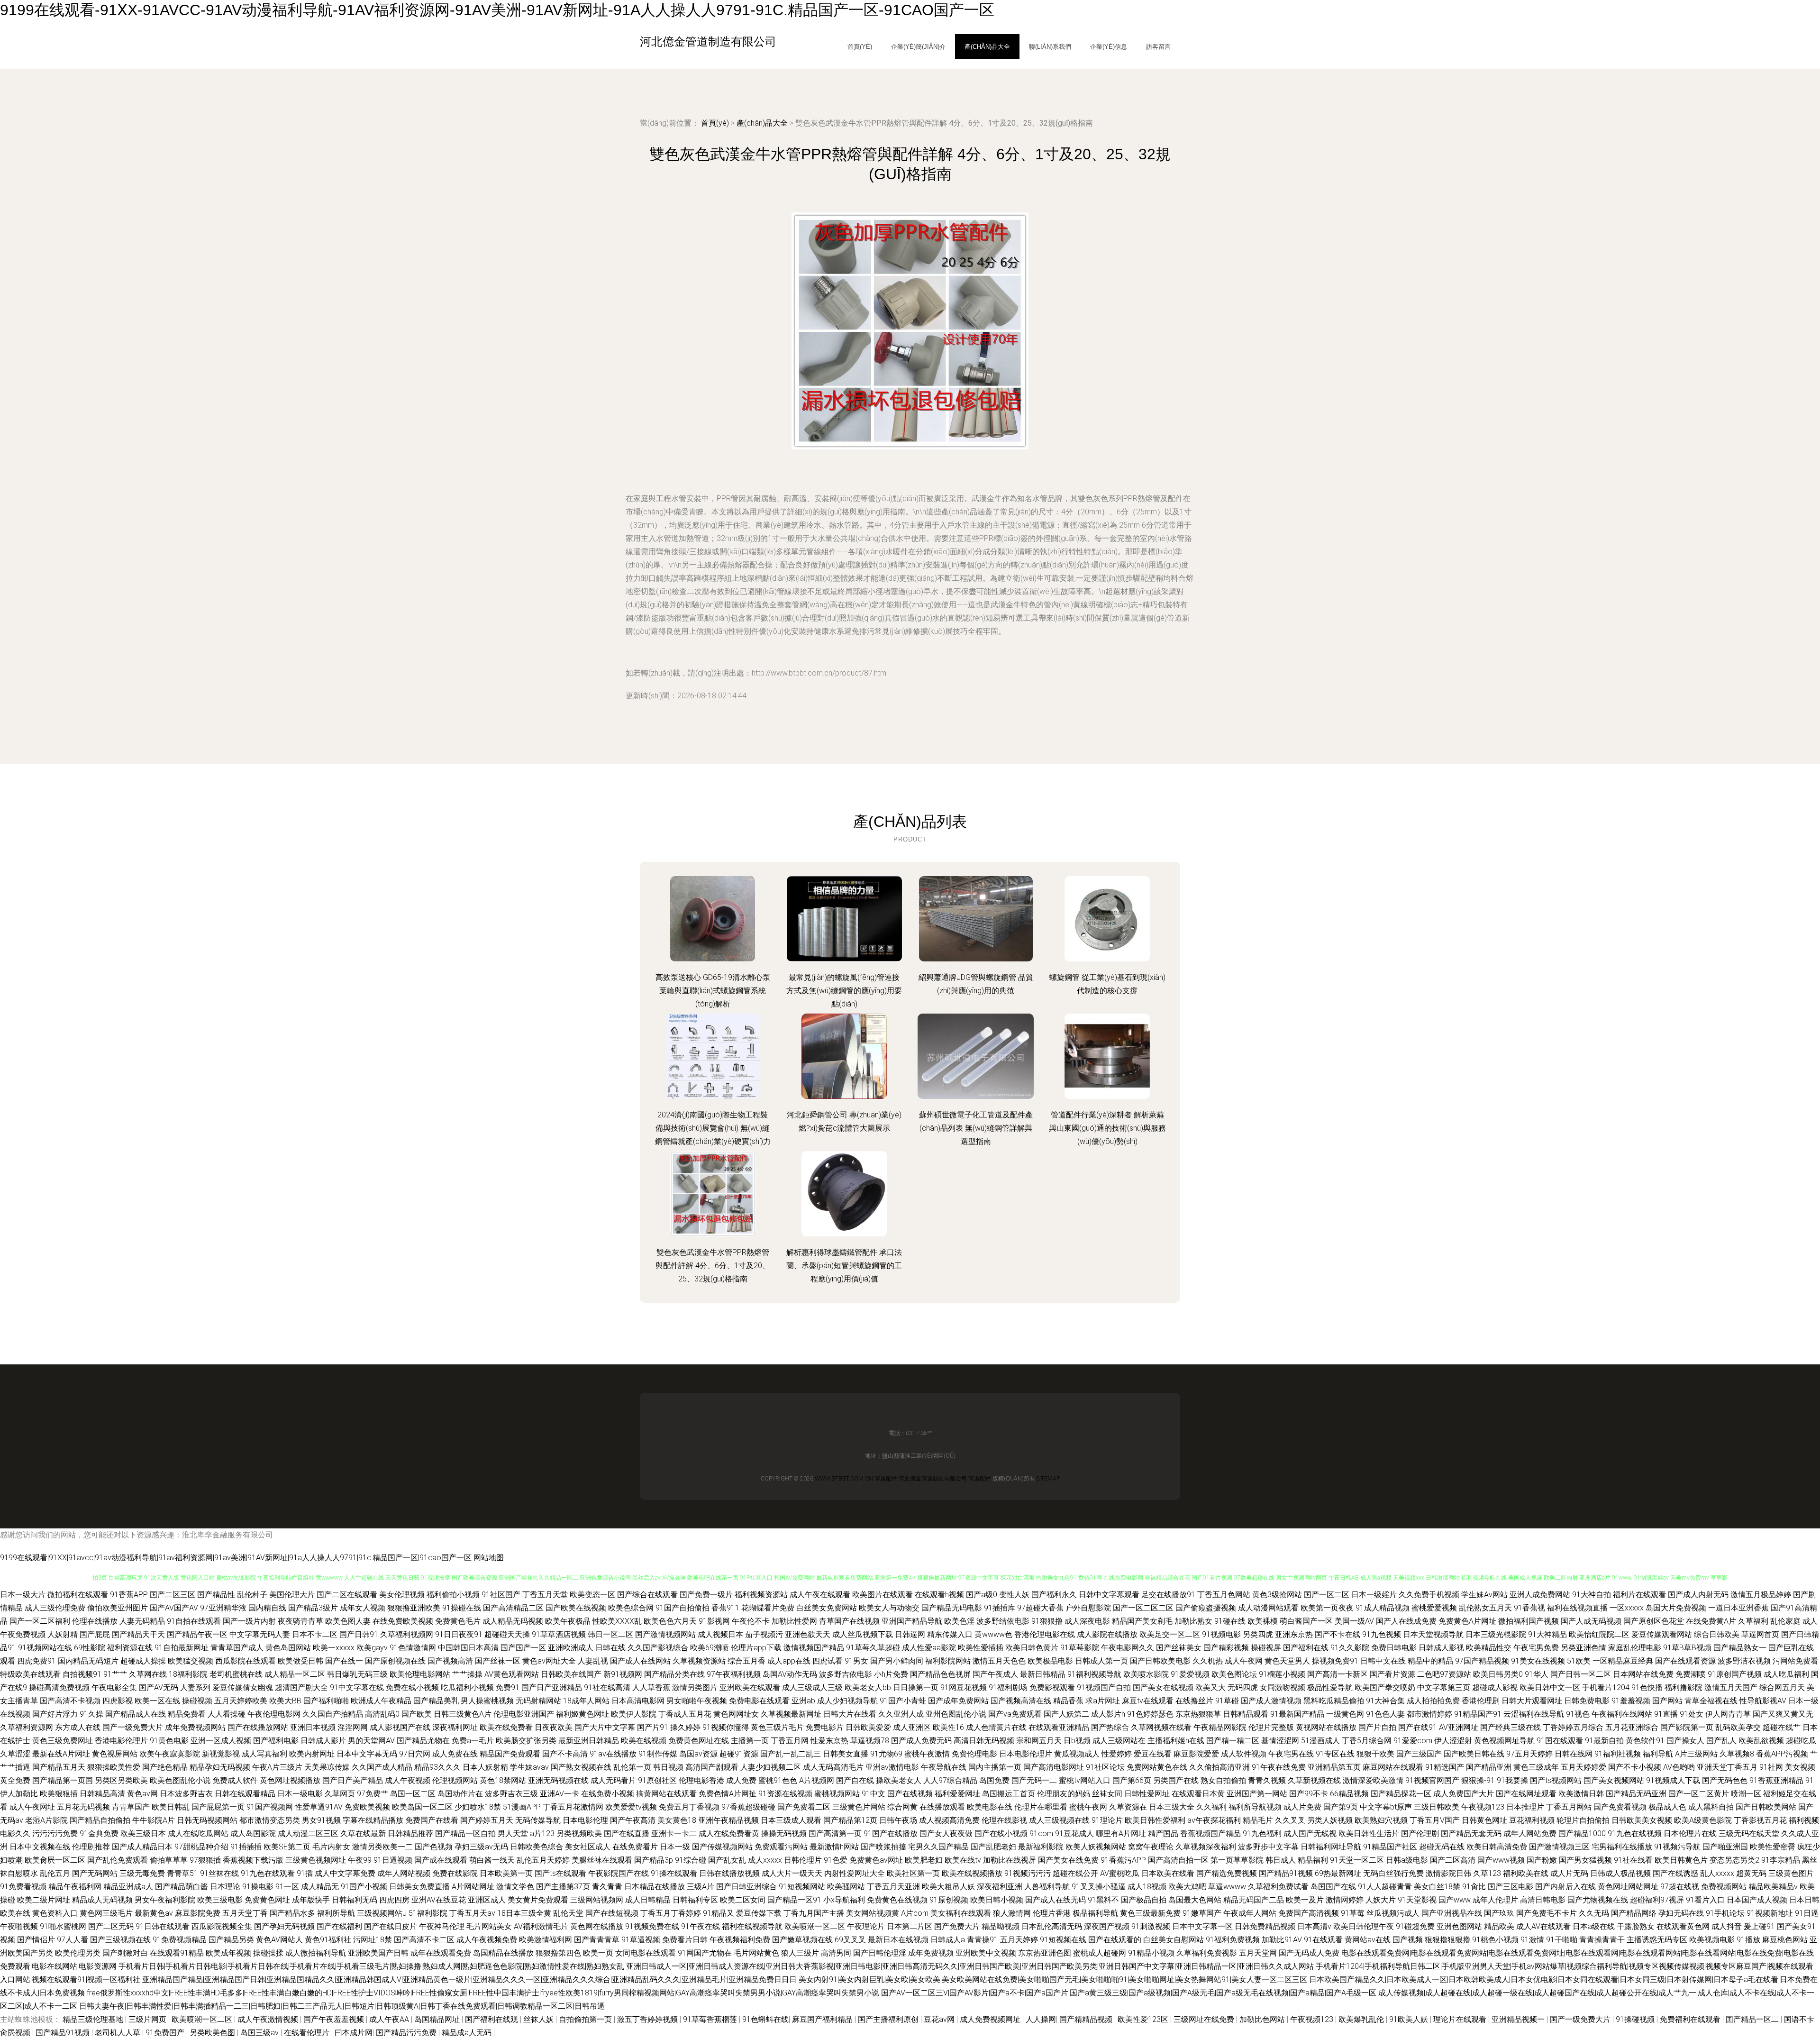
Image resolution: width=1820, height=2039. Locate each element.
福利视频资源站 (761, 1595)
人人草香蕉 (651, 1687)
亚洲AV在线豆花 (439, 1900)
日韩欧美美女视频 (1642, 1820)
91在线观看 (1323, 1940)
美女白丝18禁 (1437, 1887)
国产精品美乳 (436, 1701)
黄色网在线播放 (597, 1926)
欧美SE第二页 (287, 1847)
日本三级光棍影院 (1496, 1634)
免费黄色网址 (267, 1900)
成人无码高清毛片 (833, 1767)
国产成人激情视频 (1271, 1701)
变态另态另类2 (1734, 1860)
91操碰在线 (462, 1608)
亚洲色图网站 (1459, 1926)
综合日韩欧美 (1717, 1634)
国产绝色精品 (165, 1767)
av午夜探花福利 (1214, 1820)
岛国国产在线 (1333, 1887)
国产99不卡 (1309, 1794)
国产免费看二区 (804, 1807)
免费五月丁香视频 (689, 1807)
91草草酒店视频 (559, 1634)
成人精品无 (320, 1887)
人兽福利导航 (1047, 1887)
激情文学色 (515, 1887)
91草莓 (1353, 1913)
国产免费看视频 (1620, 1807)
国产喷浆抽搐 (883, 1847)
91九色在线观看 (268, 1873)
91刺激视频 (1151, 1926)
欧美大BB (285, 1701)
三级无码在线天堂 (1749, 1833)
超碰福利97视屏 (1657, 1900)
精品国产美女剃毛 (1142, 1621)
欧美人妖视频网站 (1096, 1847)
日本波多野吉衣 (186, 1794)
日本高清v (1314, 1926)
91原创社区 (657, 1780)
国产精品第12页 (850, 1820)
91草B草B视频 (1687, 1648)
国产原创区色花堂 (1654, 1621)
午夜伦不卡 (751, 1621)
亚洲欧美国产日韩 (378, 1953)
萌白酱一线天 (492, 1860)
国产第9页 (1341, 1807)
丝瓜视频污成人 (1393, 1913)
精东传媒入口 (950, 1634)
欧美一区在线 (157, 1701)
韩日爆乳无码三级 (357, 1674)
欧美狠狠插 (59, 1794)
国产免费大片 (957, 1926)
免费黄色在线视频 (897, 1900)
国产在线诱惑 (1675, 1873)
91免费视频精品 (180, 1940)
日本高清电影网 (638, 1701)
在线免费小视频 (608, 1794)
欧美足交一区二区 (1170, 1634)
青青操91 (983, 1940)
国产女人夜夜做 (946, 1833)
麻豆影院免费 (198, 1913)
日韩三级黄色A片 (463, 1714)
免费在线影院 (455, 1873)
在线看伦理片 (308, 2033)
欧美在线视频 (644, 1741)
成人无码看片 (613, 1780)
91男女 (856, 1661)
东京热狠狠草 (1198, 1714)
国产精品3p (654, 1860)
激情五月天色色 (999, 1661)
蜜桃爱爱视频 (1434, 1608)
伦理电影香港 (701, 1780)
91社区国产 (501, 1595)
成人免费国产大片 (1464, 1794)
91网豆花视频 (964, 1687)
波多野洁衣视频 (1744, 1661)
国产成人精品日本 (142, 1847)
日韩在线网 (1574, 1754)
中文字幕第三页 (1444, 1687)
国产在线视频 (910, 1794)
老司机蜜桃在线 (236, 1674)
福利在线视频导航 (752, 1926)
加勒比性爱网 (794, 1621)
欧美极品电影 (1050, 1661)
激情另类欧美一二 (382, 1847)
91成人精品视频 (1383, 1608)
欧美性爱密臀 (1773, 1847)
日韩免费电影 (1587, 1701)
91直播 (1666, 1714)
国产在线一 (344, 1661)
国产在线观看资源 (1685, 1661)
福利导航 (1658, 1754)
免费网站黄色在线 (1157, 1767)
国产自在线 (855, 1780)
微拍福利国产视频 (1529, 1621)
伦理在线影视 (1004, 1820)
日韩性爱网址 (1147, 1794)
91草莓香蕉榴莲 (711, 2019)
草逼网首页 (1760, 1634)
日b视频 (1077, 1741)
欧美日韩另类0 (1498, 1674)
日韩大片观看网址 (1532, 1701)
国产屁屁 (95, 1634)
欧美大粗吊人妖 (948, 1887)
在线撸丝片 (1194, 1701)
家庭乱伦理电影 (1635, 1648)
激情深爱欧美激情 (1373, 1780)
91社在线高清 (607, 1687)
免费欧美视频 (367, 1807)
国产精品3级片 (313, 1608)
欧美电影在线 (990, 1807)
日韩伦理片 (803, 1860)
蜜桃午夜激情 (927, 1754)
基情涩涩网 (1280, 1741)
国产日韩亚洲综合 (746, 1887)
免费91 (508, 1687)
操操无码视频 (784, 1833)
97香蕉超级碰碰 (748, 1807)
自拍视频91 (82, 1674)
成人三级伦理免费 (55, 1608)
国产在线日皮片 (391, 1926)
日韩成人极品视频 (1620, 1873)
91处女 (1692, 1714)
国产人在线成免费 (1406, 1621)
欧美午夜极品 (568, 1621)
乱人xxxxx (1717, 1873)
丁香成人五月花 (685, 1714)
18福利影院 (188, 1674)
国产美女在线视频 (1163, 1687)
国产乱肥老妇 (993, 1847)
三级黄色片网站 (859, 1807)
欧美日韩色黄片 (1032, 1648)
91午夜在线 (701, 1926)
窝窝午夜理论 (1151, 1847)
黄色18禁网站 (503, 1780)
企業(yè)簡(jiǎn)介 (918, 47)
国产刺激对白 (125, 1953)
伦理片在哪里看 (1041, 1807)
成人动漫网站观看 (1268, 1608)
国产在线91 (1418, 1727)
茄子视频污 (764, 1634)
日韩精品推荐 (410, 1833)
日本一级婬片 (1374, 1595)
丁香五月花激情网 (573, 1807)
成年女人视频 (363, 1608)
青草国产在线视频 (849, 1621)
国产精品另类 (231, 1940)
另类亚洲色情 (1583, 1648)
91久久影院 (1350, 1648)
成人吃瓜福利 (1786, 1674)
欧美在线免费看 (506, 1727)
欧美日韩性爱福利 (1155, 1820)
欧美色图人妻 (348, 1621)
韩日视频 (668, 1767)
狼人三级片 (800, 1953)
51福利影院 (428, 1913)
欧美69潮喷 (710, 1648)
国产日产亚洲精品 (552, 1687)
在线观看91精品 (177, 1953)
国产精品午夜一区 (197, 1634)
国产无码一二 (1034, 1780)
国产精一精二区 (1233, 1741)
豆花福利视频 (1532, 1820)
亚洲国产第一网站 (1257, 1794)
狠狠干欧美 (1375, 1754)
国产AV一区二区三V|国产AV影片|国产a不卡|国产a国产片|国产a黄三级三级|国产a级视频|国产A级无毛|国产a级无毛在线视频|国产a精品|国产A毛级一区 (1129, 1993)
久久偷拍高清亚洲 (1219, 1767)
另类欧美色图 (213, 2033)
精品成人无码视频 (102, 1900)
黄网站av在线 (1368, 1940)
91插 (305, 1873)
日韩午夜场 (898, 1820)
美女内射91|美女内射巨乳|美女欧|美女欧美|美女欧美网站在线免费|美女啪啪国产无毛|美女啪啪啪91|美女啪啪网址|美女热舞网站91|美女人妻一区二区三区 (1053, 1980)
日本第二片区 (910, 1926)
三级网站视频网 (597, 1900)
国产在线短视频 (612, 1913)
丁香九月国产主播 (814, 1913)
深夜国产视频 (1107, 1926)
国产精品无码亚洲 (1636, 1794)
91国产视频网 (270, 1807)
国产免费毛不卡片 (1547, 1913)
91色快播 (1647, 1687)
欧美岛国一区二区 (422, 1807)
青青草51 (182, 1873)
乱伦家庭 (1785, 1621)
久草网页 (340, 1794)
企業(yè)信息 (1109, 47)
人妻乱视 (593, 1661)
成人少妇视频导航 (847, 1701)
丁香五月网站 (1569, 1807)
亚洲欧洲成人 (571, 1648)
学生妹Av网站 (1484, 1595)
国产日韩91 (359, 1634)
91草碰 (1227, 1701)
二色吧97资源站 (1444, 1674)
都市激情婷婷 (1429, 1714)
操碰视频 (197, 1701)
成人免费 (741, 1780)
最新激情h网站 (834, 1847)
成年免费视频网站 (195, 1727)
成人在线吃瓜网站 (198, 1833)
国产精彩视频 (1226, 1648)
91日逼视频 (393, 1860)
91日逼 (1807, 1913)
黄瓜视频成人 (1077, 1754)
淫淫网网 (353, 1727)
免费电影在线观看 (759, 1701)
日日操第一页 (916, 1687)
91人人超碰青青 (1385, 1887)
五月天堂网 (1258, 1953)
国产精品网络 (1634, 1913)
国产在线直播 (627, 1833)
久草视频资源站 (699, 1661)
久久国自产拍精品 (333, 1714)
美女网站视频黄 (873, 1913)
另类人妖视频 (1330, 1820)
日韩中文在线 (1383, 1661)
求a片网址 (1103, 1701)
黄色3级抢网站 (1277, 1595)
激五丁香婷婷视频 (648, 2019)
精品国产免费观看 (510, 1754)
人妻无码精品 (142, 1621)
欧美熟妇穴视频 (1381, 1820)
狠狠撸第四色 (558, 1953)
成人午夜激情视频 (269, 2019)
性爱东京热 (829, 1741)
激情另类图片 (695, 1687)
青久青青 (607, 1887)
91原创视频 (949, 1900)
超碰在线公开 (1075, 1873)
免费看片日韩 (685, 1940)
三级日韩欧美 (1437, 1807)
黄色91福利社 (328, 1940)
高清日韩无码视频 (984, 1741)
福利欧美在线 (1526, 1873)
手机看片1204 (1606, 1687)
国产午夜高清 (633, 1820)
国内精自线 (267, 1608)
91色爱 (836, 1860)
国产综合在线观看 (647, 1595)
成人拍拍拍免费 (1433, 1701)
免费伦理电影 (974, 1754)
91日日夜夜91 (459, 1634)
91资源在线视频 (785, 1794)
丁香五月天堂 (545, 1595)
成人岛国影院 (253, 1833)
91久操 (91, 1714)
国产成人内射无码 (1698, 1595)
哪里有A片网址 (1121, 1833)
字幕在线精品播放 (373, 1820)
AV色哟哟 (1679, 1767)
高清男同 (836, 1953)
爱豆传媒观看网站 (1662, 1634)
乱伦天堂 (568, 1913)
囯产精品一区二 (1753, 2019)
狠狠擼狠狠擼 (1447, 1940)
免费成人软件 (235, 1780)
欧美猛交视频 (191, 1661)
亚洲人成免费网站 (1540, 1595)
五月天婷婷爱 (1583, 1767)
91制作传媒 (658, 1754)
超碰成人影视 (1495, 1687)
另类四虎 (1258, 1634)
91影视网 (714, 1621)
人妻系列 (195, 1687)
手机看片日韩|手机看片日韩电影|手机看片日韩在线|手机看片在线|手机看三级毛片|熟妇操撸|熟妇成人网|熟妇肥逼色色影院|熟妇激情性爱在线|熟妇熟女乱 (371, 1966)
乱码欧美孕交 (1738, 1727)
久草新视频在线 (1314, 1780)
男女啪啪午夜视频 (697, 1701)
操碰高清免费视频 (59, 1687)
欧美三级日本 (143, 1833)
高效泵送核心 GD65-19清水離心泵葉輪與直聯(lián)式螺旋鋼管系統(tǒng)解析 (713, 991)
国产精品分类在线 (674, 1674)
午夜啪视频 (19, 1926)
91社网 (1771, 1767)
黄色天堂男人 (1287, 1661)
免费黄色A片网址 (1467, 1621)
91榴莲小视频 (1282, 1674)
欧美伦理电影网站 (420, 1674)
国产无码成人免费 (1309, 1953)
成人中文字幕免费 (345, 1873)
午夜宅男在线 (1291, 1754)
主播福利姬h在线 (1176, 1741)
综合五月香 (746, 1661)
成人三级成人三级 (812, 1687)
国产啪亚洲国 (1725, 1847)
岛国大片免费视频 (1676, 1608)
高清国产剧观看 (712, 1767)
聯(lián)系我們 (1050, 47)
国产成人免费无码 (921, 1741)
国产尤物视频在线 (1598, 1900)
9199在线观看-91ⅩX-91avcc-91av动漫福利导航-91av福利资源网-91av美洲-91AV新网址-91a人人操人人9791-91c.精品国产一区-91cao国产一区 (497, 10)
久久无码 (1594, 1913)
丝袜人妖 (539, 2019)
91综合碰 (691, 1860)
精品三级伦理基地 (94, 2019)
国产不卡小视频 (1635, 1767)
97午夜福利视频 (734, 1674)
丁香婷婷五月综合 (1573, 1727)
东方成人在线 (78, 1727)
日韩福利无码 (355, 1900)
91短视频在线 (1063, 1940)
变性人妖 (1014, 1595)
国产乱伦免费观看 (118, 1860)
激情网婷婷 (1345, 1900)
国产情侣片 (36, 1940)
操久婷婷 (685, 1727)
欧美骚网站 (846, 1887)
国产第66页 (1132, 1780)
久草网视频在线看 (1161, 1727)
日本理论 (225, 1887)
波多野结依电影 (1003, 1621)
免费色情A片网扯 (728, 1794)
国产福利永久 (1054, 1595)
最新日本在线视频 (898, 1940)
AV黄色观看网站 (512, 1674)
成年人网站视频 (404, 1873)
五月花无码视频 (83, 1807)
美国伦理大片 (292, 1595)
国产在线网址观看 (1526, 1794)
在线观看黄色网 (1683, 1926)
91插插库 (1000, 1608)
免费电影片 (825, 1727)
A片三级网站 (1696, 1754)
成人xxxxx (765, 1860)
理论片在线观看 (1461, 2019)
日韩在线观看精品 (245, 1794)
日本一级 (675, 1847)
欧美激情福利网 (546, 1940)
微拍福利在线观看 (78, 1595)
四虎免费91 (36, 1661)
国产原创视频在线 (395, 1661)
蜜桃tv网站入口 (1085, 1780)
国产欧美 (417, 1714)
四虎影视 (118, 1701)
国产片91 (653, 1727)
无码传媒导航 (538, 1820)
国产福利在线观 (492, 2019)
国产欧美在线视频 (576, 1608)
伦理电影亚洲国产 (524, 1714)
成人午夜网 (1244, 1661)
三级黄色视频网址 (316, 1860)
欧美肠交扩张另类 (526, 1741)
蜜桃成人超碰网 (1100, 1953)
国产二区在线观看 (347, 1595)
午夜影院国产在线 (619, 1873)
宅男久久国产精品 (938, 1847)
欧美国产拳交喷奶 (1385, 1687)
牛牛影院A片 (154, 1820)
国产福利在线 (1306, 1648)
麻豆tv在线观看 (1148, 1701)
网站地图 (489, 1558)
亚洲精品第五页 (1334, 1767)
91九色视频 (1382, 1634)
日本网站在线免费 (1643, 1674)
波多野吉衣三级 (511, 1794)
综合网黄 (902, 1807)
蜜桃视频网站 (837, 1794)
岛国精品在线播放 (503, 1953)
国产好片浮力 (55, 1714)
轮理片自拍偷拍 (1583, 1820)
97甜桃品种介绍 (201, 1847)
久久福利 (1211, 1807)
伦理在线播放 (95, 1621)
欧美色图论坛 (1234, 1674)
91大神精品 (1547, 1634)
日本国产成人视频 (1757, 1900)
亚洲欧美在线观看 (750, 1687)
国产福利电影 (276, 1741)
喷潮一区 (1746, 1794)
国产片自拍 (1377, 1727)
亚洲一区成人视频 (221, 1741)
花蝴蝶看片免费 (768, 1608)
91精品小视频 (1151, 1953)
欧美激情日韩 (1581, 1794)
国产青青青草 (597, 1940)
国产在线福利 (339, 1926)
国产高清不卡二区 (424, 1940)
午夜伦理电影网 (274, 1714)
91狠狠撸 (1047, 1621)
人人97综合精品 (950, 1780)
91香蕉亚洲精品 (1776, 1780)
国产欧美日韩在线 (1474, 1754)
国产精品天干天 (138, 1634)
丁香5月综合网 (1367, 1741)
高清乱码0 (382, 1714)
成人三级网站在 (1119, 1741)
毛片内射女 (331, 1847)
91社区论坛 (1105, 1767)
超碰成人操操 (143, 1661)
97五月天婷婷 (1529, 1754)
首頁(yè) (860, 47)
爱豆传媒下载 (759, 1913)
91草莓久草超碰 (873, 1648)
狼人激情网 (1012, 1913)
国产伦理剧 (1420, 1833)
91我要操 (1512, 1780)
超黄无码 (1751, 1873)
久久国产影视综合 (658, 1648)
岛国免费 (994, 1780)
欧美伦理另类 (78, 1953)
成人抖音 (1727, 1926)
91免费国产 (166, 2033)
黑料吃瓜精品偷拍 (1334, 1701)
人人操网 (1041, 2019)
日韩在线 (610, 1648)
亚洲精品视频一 (1519, 2019)
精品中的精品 (1430, 1661)
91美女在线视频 (1538, 1661)
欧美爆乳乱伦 (1362, 2019)
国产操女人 (1685, 1741)
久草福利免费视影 (1207, 1953)
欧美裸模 (1263, 1621)
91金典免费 (99, 1833)
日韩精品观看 (1246, 1714)
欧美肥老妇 (924, 1860)
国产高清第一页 (835, 1833)
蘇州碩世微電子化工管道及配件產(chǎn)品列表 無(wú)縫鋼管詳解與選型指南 (976, 1128)
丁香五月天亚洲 (893, 1887)
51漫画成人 (1320, 1741)
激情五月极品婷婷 (1761, 1595)
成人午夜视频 (408, 1780)
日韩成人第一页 (1101, 1661)
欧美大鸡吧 (1187, 1887)
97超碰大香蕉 (1040, 1608)
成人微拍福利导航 (316, 1953)
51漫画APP (522, 1807)
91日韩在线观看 (163, 1926)
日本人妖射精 (485, 1767)
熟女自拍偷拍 (1223, 1780)
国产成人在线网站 (640, 1661)
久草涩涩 (15, 1754)
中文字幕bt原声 (1386, 1807)
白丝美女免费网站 (827, 1608)
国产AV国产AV (174, 1608)
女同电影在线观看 (646, 1953)
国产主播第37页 (563, 1887)
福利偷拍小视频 (453, 1595)
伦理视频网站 (455, 1780)
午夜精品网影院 (1220, 1727)
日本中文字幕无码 (367, 1754)
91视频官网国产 (1432, 1780)
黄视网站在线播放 (1326, 1727)
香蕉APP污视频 (1782, 1754)
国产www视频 (1501, 1860)
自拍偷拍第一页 (586, 2019)
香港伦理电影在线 (1045, 1634)
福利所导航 (336, 1913)
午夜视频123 (1483, 1807)
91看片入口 (1705, 1900)
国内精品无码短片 (88, 1661)
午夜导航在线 (944, 1767)
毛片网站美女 (489, 1926)
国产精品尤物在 (423, 1741)
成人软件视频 (1244, 1754)
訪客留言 (1158, 47)
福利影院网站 (948, 1661)
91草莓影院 (1080, 1648)
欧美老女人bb (868, 1687)
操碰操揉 (268, 1953)
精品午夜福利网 (75, 1887)
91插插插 (246, 1847)
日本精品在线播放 (655, 1887)
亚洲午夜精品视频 (728, 1820)
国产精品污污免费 (407, 2033)
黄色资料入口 (55, 1913)
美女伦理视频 (402, 1595)
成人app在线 (789, 1661)
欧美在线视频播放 (972, 1873)
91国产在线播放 (891, 1833)
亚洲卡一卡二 (674, 1833)
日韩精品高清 (102, 1794)
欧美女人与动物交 (889, 1608)
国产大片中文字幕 (605, 1727)
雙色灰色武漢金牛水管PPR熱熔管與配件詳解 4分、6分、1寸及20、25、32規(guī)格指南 (713, 1266)
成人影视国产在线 (400, 1727)
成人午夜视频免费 (487, 1940)
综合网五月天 (1782, 1687)
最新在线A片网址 (61, 1754)
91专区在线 (1335, 1754)
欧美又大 (1210, 1687)
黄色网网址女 (736, 1714)
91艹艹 (115, 1674)
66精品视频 (1349, 1794)
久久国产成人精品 (382, 1767)
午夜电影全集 (114, 1687)
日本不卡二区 (315, 1634)
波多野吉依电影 (846, 1674)
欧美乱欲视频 (1761, 1741)
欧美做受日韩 (300, 1661)
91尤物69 (886, 1754)
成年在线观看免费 (441, 1953)
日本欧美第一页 (506, 1873)
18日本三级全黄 (524, 1913)
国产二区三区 (173, 1595)
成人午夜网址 (32, 1807)
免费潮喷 (1691, 1674)
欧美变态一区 (592, 1595)
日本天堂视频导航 (1433, 1634)
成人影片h (1108, 1714)
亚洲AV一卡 (560, 1794)
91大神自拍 (1592, 1595)
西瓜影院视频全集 (222, 1926)
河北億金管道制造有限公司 (933, 1479)
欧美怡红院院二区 (1599, 1634)
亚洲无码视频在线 (558, 1780)
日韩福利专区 (695, 1900)
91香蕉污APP (1123, 1860)
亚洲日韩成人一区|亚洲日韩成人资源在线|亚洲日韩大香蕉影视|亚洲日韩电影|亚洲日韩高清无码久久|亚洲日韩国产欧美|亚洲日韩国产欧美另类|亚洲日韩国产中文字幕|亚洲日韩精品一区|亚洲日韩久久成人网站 (970, 1966)
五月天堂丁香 (245, 1913)
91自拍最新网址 (182, 1648)
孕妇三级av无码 (481, 1847)
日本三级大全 (1172, 1807)
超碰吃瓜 (1801, 1741)
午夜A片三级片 (277, 1767)
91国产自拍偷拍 (682, 1608)
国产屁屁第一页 (218, 1807)
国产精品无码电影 (952, 1608)
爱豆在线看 (1153, 1754)
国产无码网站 (95, 1873)
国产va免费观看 (1015, 1714)
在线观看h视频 (939, 1595)
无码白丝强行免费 (1393, 1873)
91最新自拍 (1604, 1741)
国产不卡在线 (1338, 1634)
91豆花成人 (1074, 1833)
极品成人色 (1667, 1807)
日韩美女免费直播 (419, 1887)
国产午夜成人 (995, 1674)
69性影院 (90, 1648)
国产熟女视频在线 (581, 1767)
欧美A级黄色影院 (1703, 1820)
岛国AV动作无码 (790, 1674)
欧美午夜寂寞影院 (170, 1754)
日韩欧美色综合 (537, 1847)
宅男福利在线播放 (1622, 1847)
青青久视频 (1267, 1780)
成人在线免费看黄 (729, 1833)
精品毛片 (1258, 1820)
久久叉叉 (1290, 1820)
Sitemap (1048, 1479)
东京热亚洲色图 (1045, 1953)
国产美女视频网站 (1614, 1780)
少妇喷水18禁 (478, 1807)
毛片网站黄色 (756, 1953)
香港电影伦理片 (121, 1741)
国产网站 (1667, 1701)
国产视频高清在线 (1021, 1701)
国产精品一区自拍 (465, 1833)
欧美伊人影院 (634, 1714)
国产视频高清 (450, 1661)
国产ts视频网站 (1556, 1780)
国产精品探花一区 (1401, 1794)
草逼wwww (1227, 1887)
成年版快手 (311, 1900)
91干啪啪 (1562, 1940)
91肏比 (1474, 1887)
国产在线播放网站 (258, 1727)
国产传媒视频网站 (722, 1847)
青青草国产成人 (237, 1648)
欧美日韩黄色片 (1681, 1860)
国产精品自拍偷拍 (100, 1820)
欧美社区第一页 (913, 1873)
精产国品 (1163, 1833)
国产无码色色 (1725, 1780)
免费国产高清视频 (1309, 1913)
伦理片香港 (1052, 1913)
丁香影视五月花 (1760, 1820)
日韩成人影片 (323, 1741)
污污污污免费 (55, 1833)
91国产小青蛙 (903, 1701)
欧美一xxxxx (334, 1648)
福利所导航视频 (1255, 1807)
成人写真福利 (264, 1754)
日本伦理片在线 (1690, 1833)
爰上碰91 (1759, 1926)
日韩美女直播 (846, 1754)
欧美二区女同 (743, 1900)
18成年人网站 (586, 1701)
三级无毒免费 (142, 1873)
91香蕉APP (129, 1595)
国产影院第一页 (1687, 1727)
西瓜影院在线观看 (246, 1661)
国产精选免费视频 (1227, 1873)
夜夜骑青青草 (300, 1621)
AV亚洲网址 (1459, 1727)
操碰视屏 (1266, 1648)
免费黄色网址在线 (699, 1741)
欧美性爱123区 (1144, 2019)
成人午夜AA (390, 2019)
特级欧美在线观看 (30, 1674)
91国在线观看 (1560, 1741)
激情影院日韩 (1448, 1873)
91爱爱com (1413, 1741)
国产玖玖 (1499, 1913)
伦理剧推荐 (91, 1847)
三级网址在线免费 (1205, 2019)
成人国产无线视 (1310, 1833)
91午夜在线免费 (1279, 1767)
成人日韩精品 (648, 1900)
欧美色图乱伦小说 (180, 1780)
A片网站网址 (473, 1887)
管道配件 (886, 1479)
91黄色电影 (169, 1741)
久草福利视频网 (407, 1634)
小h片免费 (891, 1674)
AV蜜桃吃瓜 (1120, 1873)
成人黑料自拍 (1711, 1807)
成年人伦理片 (1495, 1900)
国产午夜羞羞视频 (335, 2019)
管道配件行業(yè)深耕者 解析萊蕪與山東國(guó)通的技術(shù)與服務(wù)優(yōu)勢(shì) (1107, 1128)
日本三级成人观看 (791, 1820)
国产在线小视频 (1001, 1833)
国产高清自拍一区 (1178, 1860)
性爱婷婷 (1117, 1754)
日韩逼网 (910, 1634)
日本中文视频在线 (40, 1847)
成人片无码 (1569, 1873)
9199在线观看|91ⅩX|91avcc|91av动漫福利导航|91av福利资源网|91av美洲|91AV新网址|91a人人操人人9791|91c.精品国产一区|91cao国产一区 (236, 1558)
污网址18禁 (373, 1940)
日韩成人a (948, 1940)
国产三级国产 (1419, 1754)
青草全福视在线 (1711, 1701)
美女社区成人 (588, 1847)
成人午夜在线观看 (820, 1595)
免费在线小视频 (412, 1687)
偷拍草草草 (169, 1860)
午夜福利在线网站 (1622, 1714)
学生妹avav (529, 1767)
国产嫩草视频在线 (802, 1940)
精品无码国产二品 (1254, 1900)
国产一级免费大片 (133, 1727)
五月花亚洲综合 (1632, 1727)
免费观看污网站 (781, 1847)
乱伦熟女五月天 (1485, 1608)
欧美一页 (598, 1953)
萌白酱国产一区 (1306, 1621)
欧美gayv (372, 1648)
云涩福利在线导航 (1534, 1714)
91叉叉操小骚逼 (1099, 1887)
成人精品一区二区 (295, 1674)
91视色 (1578, 1714)
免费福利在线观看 (1691, 2019)
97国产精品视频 (1482, 1661)
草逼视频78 (870, 1741)
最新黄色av (154, 1913)
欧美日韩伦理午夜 (1364, 1926)
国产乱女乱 (727, 1860)
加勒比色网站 (1263, 2019)
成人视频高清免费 (949, 1820)
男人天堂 (513, 1833)
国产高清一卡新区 (1338, 1674)
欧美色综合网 (631, 1608)
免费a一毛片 (473, 1741)
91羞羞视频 (1631, 1701)
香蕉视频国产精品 (1210, 1833)
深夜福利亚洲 (1000, 1887)
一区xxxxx (1627, 1608)
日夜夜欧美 (554, 1727)
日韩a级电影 (1407, 1860)
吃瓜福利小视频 (467, 1687)
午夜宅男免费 (1536, 1648)
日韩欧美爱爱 (868, 1727)
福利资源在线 (130, 1648)
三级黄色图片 (1791, 1873)
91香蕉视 (1529, 1608)
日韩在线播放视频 (729, 1873)
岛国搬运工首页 (1009, 1794)
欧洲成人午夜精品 (381, 1701)
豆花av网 (940, 2019)
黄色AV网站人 (279, 1940)
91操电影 (258, 1887)
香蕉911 (725, 1608)
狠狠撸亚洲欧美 (414, 1608)
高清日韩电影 (1543, 1900)
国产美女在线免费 (1068, 1860)
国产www (1455, 1900)
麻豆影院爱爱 (1196, 1754)
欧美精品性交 (1489, 1648)
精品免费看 (187, 1714)
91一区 (287, 1887)
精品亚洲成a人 (128, 1887)
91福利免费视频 (1233, 1940)
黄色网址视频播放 (290, 1780)
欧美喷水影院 (1146, 1674)
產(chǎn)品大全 (987, 47)
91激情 (1532, 1940)
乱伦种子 (252, 1595)
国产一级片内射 (249, 1621)
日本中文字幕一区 (1202, 1926)
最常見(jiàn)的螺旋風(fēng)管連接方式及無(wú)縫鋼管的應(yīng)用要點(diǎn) (844, 991)
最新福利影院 (1041, 1847)
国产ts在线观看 (560, 1873)
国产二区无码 (111, 1926)
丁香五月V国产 (1435, 1820)
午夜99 (360, 1860)
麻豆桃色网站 (1785, 1940)
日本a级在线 (1594, 1926)
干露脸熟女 (1636, 1926)
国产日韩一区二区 (1581, 1674)
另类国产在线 (1176, 1780)
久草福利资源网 (27, 1727)
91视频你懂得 (726, 1727)
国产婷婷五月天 (487, 1820)
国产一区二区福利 (40, 1621)
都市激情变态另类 (270, 1820)
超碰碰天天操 (507, 1634)
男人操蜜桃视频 (487, 1701)
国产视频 (1408, 1940)
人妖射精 (63, 1634)
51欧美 (1579, 1661)
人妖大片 (1381, 1900)
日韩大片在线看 (850, 1714)
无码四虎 (1243, 1687)
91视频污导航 (1677, 1847)
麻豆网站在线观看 (1393, 1767)
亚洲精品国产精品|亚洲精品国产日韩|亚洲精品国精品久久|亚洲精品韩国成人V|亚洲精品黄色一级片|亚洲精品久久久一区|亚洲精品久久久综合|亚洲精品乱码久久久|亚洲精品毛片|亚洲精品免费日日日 (469, 1980)
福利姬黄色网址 (582, 1714)
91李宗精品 (1781, 1860)
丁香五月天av (472, 1913)
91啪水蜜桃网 (63, 1926)
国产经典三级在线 (1511, 1727)
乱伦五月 (55, 1873)
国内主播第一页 (995, 1767)
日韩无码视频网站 (207, 1820)
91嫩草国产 (1202, 1913)
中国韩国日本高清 (468, 1648)
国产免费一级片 (706, 1595)
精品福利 (1313, 1860)
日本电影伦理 (585, 1820)
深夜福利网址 (455, 1727)
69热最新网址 (1338, 1873)
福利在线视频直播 (1577, 1608)
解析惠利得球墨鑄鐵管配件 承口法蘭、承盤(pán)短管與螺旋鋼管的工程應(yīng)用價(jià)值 (844, 1266)
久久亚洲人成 (901, 1714)
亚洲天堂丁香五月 (1727, 1767)
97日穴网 (415, 1754)
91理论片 (1107, 1820)
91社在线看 (1633, 1860)
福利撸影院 (1683, 1687)
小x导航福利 (844, 1900)
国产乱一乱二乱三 (791, 1754)
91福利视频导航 (1094, 1674)
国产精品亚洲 (1489, 1767)
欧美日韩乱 (171, 1807)
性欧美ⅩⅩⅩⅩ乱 (617, 1621)
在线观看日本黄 (1198, 1794)
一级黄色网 (1345, 1714)
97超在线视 (1680, 1887)
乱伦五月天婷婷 (543, 1860)
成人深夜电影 (1087, 1621)
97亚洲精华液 (223, 1608)
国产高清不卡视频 (70, 1701)
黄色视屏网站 (115, 1754)
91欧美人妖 (1410, 2019)
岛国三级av (260, 2033)
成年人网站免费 (1530, 1833)
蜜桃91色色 (778, 1780)
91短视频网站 (802, 1887)
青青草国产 (131, 1807)
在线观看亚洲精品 (1059, 1727)
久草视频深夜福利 (1206, 1847)
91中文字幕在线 (357, 1687)
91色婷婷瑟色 (1150, 1714)
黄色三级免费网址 (63, 1741)
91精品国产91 (1478, 1714)
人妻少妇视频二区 (771, 1767)
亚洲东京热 (1294, 1634)
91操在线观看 (674, 1873)
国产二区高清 (1453, 1860)
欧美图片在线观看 (883, 1595)
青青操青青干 (1602, 1940)
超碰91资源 (739, 1754)
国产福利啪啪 (326, 1701)
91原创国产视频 (1735, 1674)
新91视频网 (623, 1674)
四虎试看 (828, 1661)
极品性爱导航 (1330, 1687)
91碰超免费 (1415, 1926)
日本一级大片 (23, 1595)
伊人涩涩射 (1453, 1741)
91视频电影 (1221, 1634)
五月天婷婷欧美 (241, 1701)
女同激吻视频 (1283, 1687)
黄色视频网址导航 (1504, 1741)
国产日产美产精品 (353, 1780)
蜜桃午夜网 (1088, 1807)
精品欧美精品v (1773, 1887)
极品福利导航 (1095, 1913)
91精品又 (719, 1913)
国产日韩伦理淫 (880, 1953)
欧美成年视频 (228, 1953)
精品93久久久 (437, 1767)
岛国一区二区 (413, 1794)
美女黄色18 (677, 1820)
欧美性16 (948, 1727)
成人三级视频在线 (1059, 1820)
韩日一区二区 (610, 1634)
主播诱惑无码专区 (1657, 1940)
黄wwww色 (993, 1634)
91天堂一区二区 (1357, 1860)
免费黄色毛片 (458, 1621)
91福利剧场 (1008, 1687)
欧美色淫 (959, 1621)
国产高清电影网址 (1054, 1767)
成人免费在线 (455, 1754)
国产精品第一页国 (63, 1780)
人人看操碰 (227, 1714)
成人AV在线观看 (1543, 1926)
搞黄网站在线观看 (666, 1794)
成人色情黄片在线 (996, 1727)
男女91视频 (321, 1820)
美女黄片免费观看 (538, 1900)
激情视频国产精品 (814, 1648)
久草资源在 (1128, 1807)
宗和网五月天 (1039, 1741)
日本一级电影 (300, 1794)
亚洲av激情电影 (892, 1767)
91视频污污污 (1028, 1873)
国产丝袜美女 (1179, 1648)
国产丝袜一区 (498, 1661)
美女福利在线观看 (961, 1913)
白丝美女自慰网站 (1174, 1940)
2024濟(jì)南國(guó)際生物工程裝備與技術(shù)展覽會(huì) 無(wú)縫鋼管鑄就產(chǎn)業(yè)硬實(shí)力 (713, 1128)
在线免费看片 (635, 1847)
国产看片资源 (1392, 1674)
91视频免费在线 (652, 1926)
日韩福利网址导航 (1331, 1847)
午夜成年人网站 (1250, 1913)
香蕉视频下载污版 (253, 1860)
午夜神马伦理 (442, 1926)
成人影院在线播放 (1107, 1634)
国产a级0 (982, 1595)
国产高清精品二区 (513, 1608)
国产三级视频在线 (120, 1940)
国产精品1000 (1582, 1833)
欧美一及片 (1305, 1900)
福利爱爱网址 (957, 1794)
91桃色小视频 (1495, 1940)
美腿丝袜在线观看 (602, 1860)
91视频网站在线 (45, 1648)
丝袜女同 (1107, 1794)
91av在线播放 (613, 1754)
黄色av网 (142, 1794)
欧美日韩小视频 (997, 1900)
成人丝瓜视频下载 (863, 1634)
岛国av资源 (698, 1754)
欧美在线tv (963, 1860)
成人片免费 (1302, 1807)
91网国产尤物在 (705, 1953)
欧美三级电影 (220, 1900)
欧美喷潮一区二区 (815, 1926)
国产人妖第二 (1066, 1714)
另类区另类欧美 (121, 1780)
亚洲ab (803, 1701)
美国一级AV (1354, 1621)
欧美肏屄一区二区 (55, 1860)
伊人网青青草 (1728, 1714)
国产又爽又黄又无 (1783, 1714)
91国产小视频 (364, 1887)
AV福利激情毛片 (541, 1926)
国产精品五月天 (59, 1767)
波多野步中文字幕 (1268, 1847)
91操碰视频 (1636, 2019)
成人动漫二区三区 (308, 1833)
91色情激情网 (413, 1648)
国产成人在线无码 (1056, 1900)
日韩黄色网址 (1484, 1820)
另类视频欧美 (579, 1833)
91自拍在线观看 (194, 1621)
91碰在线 (1230, 1621)
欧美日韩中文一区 (1550, 1687)
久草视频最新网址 (791, 1714)
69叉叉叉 (850, 1940)
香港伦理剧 (1481, 1701)
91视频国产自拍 (1104, 1687)
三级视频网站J (382, 1913)
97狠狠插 (205, 1860)
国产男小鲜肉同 (897, 1661)
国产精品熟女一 (1740, 1648)
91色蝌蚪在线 (765, 2019)
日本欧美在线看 (1168, 1873)
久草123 (1487, 1873)
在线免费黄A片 (1711, 1621)
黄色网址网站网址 (1628, 1887)
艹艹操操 (467, 1674)
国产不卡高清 (565, 1754)
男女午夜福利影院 (165, 1900)
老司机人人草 (118, 2033)
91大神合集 (1385, 1701)
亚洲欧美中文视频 (986, 1953)
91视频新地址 (1770, 1913)
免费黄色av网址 (876, 1860)
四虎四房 (394, 1900)
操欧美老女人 (899, 1780)
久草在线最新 (363, 1833)
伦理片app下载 (756, 1648)
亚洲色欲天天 (808, 1634)
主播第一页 (750, 1741)
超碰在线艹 (1782, 1727)
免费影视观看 (1052, 1687)
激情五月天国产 (1731, 1687)
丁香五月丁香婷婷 (671, 1913)
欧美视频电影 (1712, 1940)
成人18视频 (1147, 1887)
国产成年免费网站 (958, 1701)
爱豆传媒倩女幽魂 (243, 1687)
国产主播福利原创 (889, 2019)
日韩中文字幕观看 (1109, 1595)
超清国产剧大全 (301, 1687)
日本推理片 (1525, 1807)
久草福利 (1753, 1621)
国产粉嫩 (1542, 1860)
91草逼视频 (641, 1940)
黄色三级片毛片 (777, 1727)
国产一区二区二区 (1143, 1608)
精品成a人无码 (468, 2033)
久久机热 (1208, 1661)
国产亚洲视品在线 (1452, 1913)
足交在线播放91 (1168, 1595)
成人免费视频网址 (991, 2019)
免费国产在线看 (432, 1820)
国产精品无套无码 (1471, 1833)
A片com (915, 1913)
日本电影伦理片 (1026, 1754)
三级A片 (701, 1887)
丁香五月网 (790, 1741)
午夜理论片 (866, 1926)
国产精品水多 (292, 1913)
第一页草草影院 (1237, 1860)
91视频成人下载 (1673, 1780)
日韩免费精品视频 (1265, 1926)
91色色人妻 (1385, 1714)
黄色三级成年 (1536, 1767)
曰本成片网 (354, 2033)
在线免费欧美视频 (403, 1621)
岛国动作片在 (460, 1794)
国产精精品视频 (1087, 2019)
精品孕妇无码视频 (220, 1767)
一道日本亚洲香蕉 (1738, 1608)
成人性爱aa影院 (929, 1648)
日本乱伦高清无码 (1052, 1926)
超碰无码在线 (1442, 1847)
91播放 (1748, 1940)
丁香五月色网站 (1224, 1595)
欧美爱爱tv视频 (631, 1807)
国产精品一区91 (794, 1900)
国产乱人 (1721, 1741)
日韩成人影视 (1441, 1648)
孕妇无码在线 (1681, 1913)
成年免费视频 (931, 1953)
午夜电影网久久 (1128, 1648)
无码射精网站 (538, 1701)
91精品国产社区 (1390, 1847)
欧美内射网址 (312, 1754)
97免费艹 (373, 1794)
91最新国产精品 (1297, 1714)
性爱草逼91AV (319, 1807)
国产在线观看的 (1115, 1940)
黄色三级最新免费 (1150, 1913)
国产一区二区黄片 (1699, 1794)
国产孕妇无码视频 (284, 1926)
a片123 (542, 1833)
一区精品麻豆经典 (1623, 1661)
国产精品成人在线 (136, 1714)
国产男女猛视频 (1585, 1860)
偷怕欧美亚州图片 (118, 1608)
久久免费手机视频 (1429, 1595)
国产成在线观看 (441, 1860)
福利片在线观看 (1639, 1595)
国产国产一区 (523, 1648)
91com (1041, 1833)
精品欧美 (1499, 1926)
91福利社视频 (1618, 1754)
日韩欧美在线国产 (571, 1674)
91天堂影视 (1417, 1900)
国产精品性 (216, 1595)
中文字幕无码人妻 (260, 1634)
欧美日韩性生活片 (1369, 1833)
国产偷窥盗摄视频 (1206, 1608)
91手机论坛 (1725, 1913)
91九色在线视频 (1635, 1833)
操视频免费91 (1335, 1661)
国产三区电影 (1511, 1887)
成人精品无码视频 (513, 1621)
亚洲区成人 (487, 1900)
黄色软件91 (1645, 1741)
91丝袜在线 (219, 1873)
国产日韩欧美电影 (1160, 1661)
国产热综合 (1110, 1727)
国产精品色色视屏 (940, 1674)
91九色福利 (1262, 1833)
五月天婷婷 (1019, 1940)
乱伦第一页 (632, 1767)
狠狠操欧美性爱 (114, 1767)
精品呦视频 (1001, 1926)
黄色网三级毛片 (106, 1913)
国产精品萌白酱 (182, 1887)
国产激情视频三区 (1559, 1847)
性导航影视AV (1763, 1701)
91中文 (874, 1794)
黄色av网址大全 (549, 1661)
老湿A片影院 (46, 1820)
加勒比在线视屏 (1010, 1860)
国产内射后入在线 (1565, 1887)
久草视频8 (1737, 1754)
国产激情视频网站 (665, 1634)
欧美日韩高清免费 (1497, 1847)
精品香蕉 (1068, 1701)
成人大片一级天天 (792, 1873)
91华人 (1537, 1674)
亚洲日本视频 (313, 1727)
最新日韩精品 (1043, 1674)
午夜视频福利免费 (740, 1940)
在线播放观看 (942, 1807)
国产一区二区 (1327, 1595)
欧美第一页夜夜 (1327, 1608)
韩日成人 (1281, 1860)
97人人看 (73, 1940)
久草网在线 (148, 1674)
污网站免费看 (1795, 1661)
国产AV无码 (159, 1687)
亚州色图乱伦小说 (956, 1714)
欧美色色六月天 (670, 1621)
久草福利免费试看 (1278, 1887)
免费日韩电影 (1394, 1648)
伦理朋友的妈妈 (1064, 1794)
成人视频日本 (720, 1634)
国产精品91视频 (1286, 1873)
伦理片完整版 (1271, 1727)
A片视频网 (817, 1780)
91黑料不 (1103, 1900)
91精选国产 (1445, 1767)
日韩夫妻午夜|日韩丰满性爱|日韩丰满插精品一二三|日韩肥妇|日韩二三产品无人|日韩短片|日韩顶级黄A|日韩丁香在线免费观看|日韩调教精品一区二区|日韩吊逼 (342, 2006)
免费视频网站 (1724, 1887)
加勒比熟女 (1193, 1621)
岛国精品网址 (438, 2019)
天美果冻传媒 (327, 1767)
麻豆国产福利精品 (823, 2019)
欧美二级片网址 (44, 1900)
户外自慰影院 (1088, 1608)
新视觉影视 (221, 1754)
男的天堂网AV (371, 1741)
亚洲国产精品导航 (912, 1621)
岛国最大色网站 (1195, 1900)
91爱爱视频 (1190, 1674)
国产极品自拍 (1144, 1900)
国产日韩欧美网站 (1766, 1807)
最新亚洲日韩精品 (589, 1741)
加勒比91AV (1282, 1940)
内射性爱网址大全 (855, 1873)
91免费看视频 (23, 1887)
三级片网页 (148, 2019)
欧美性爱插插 (981, 1648)
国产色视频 (434, 1847)
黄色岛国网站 (288, 1648)
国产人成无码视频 (1591, 1621)
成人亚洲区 (912, 1727)
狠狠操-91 (1478, 1780)
